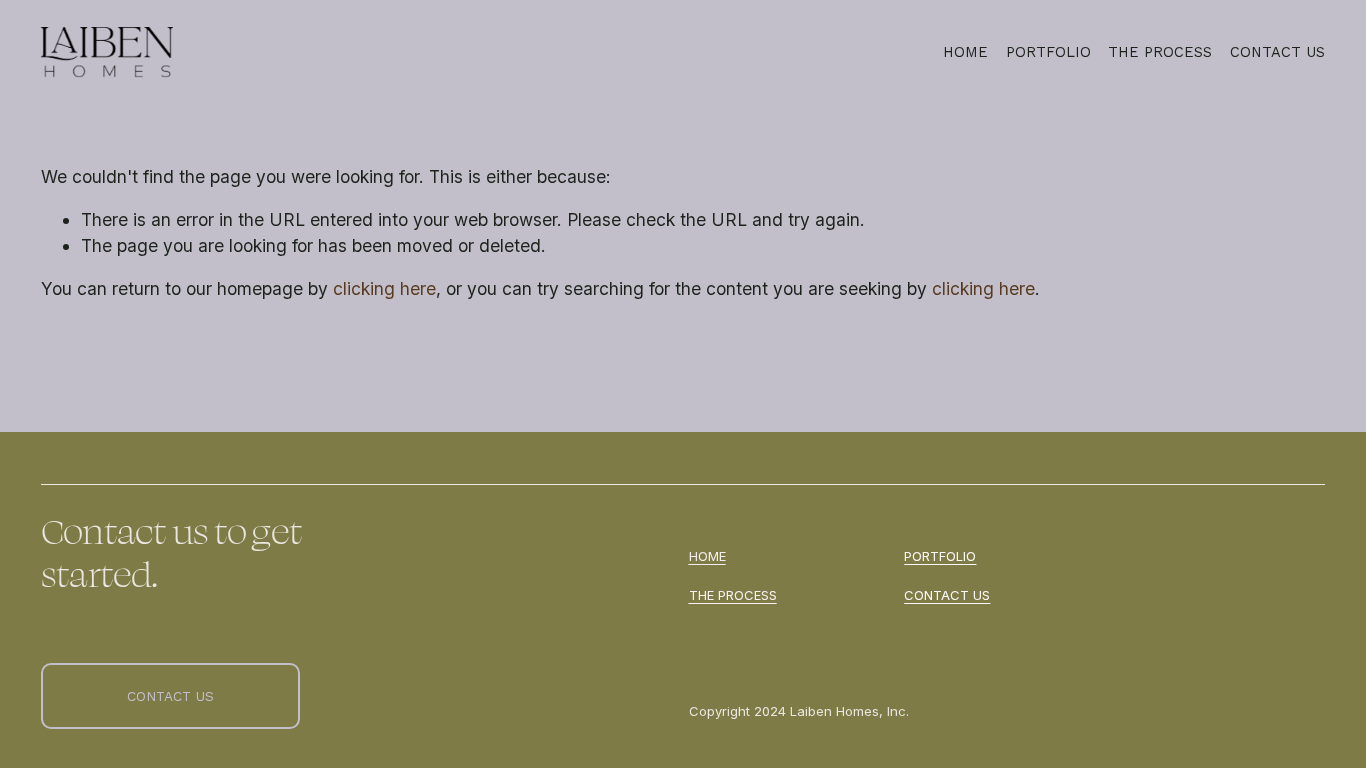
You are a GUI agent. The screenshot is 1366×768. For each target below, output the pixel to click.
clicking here (384, 288)
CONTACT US (170, 696)
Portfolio (1048, 52)
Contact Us (1277, 52)
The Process (1160, 52)
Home (965, 52)
